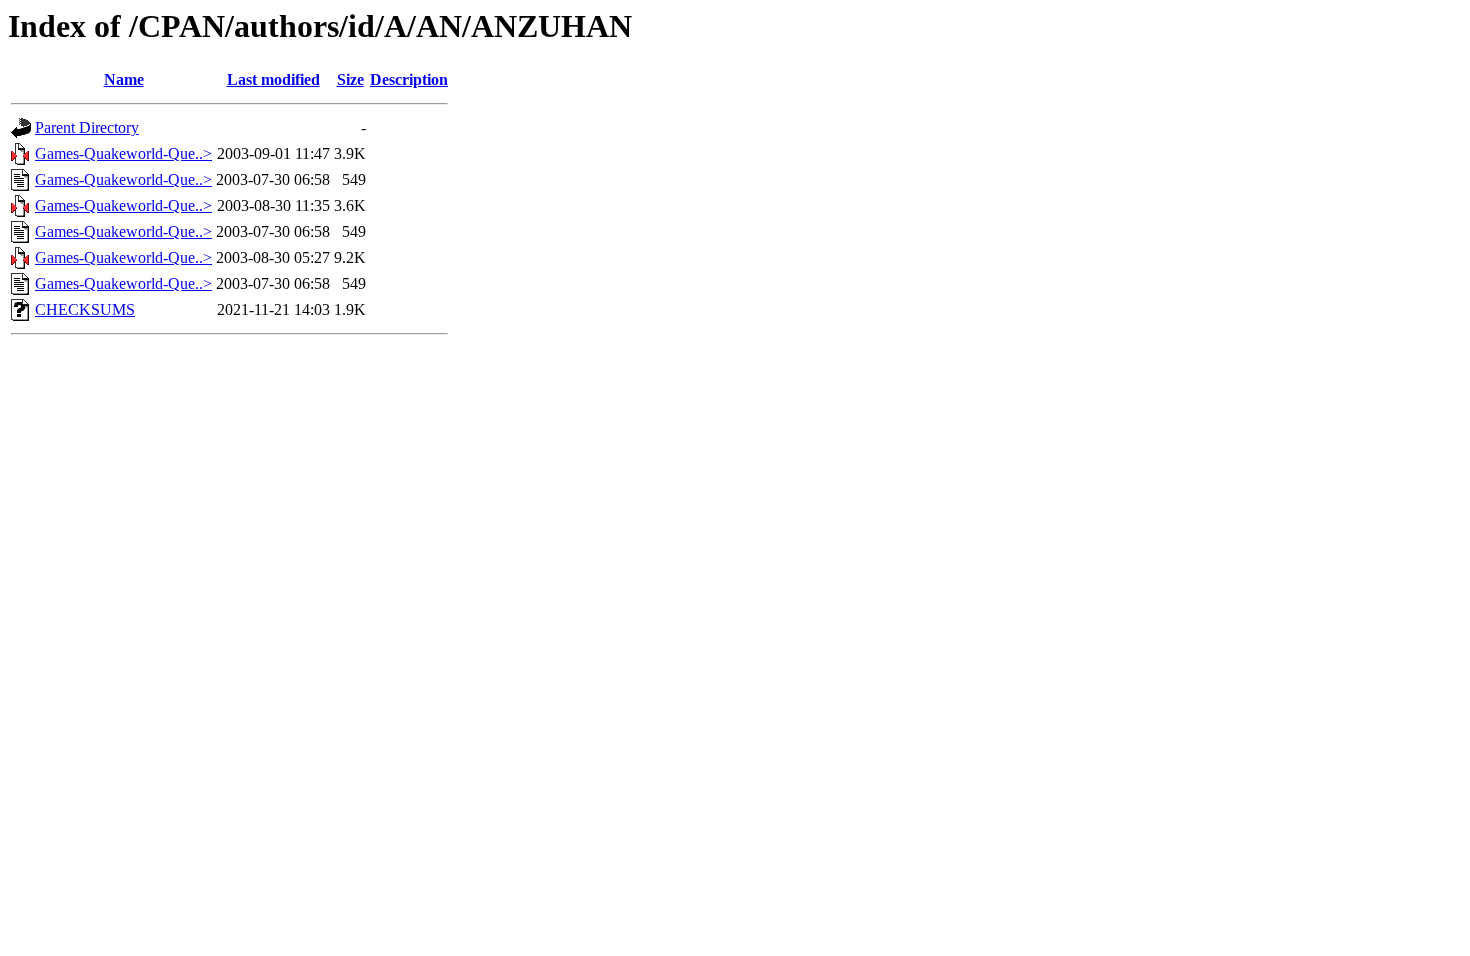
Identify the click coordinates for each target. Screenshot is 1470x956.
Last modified (273, 79)
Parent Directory (87, 127)
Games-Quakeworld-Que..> (123, 153)
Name (124, 79)
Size (350, 79)
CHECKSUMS (85, 309)
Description (409, 79)
